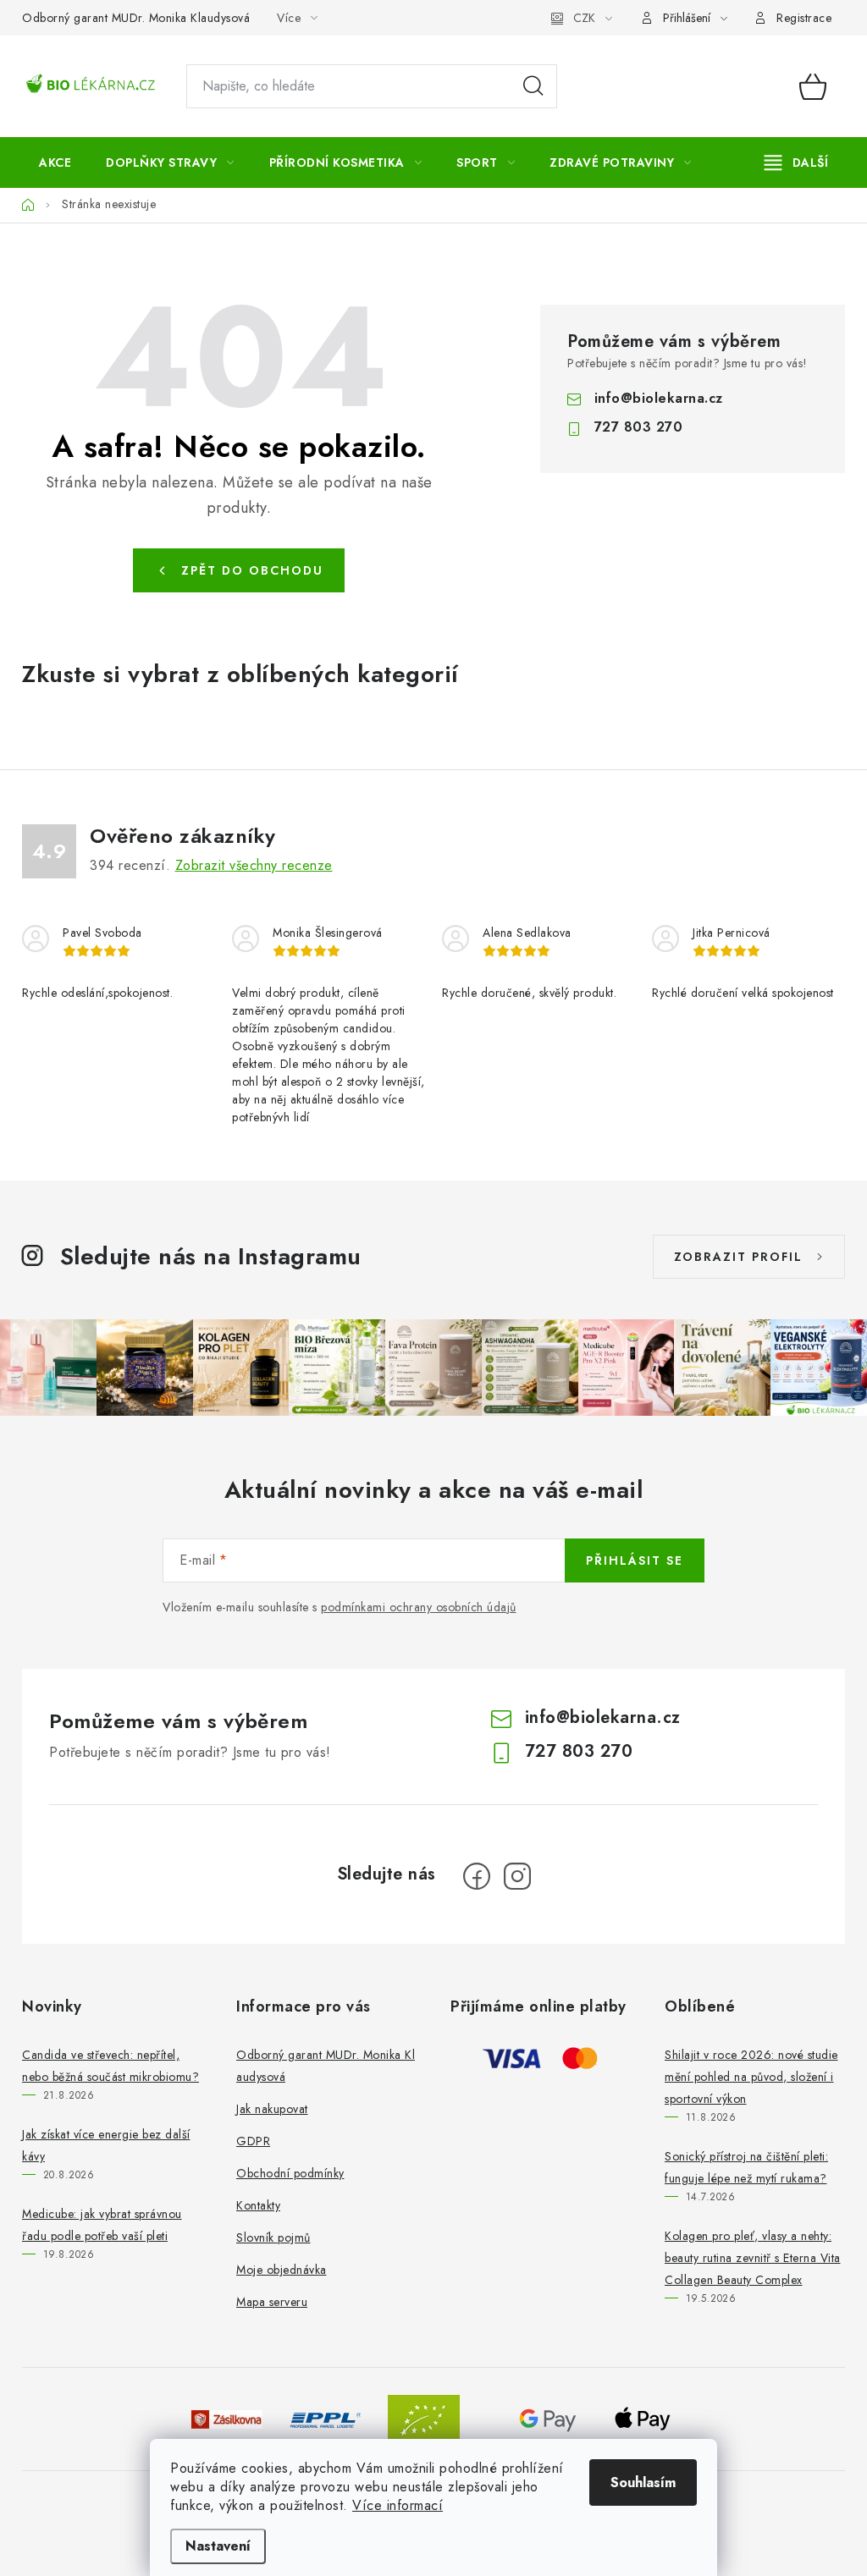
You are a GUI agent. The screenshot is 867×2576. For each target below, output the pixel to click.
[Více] (796, 162)
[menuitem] (55, 162)
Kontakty (258, 2205)
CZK (584, 18)
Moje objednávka (282, 2270)
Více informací (398, 2505)
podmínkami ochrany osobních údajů (419, 1607)
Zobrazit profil (738, 1257)
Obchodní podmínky (290, 2173)
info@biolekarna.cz (659, 398)
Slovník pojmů (273, 2237)
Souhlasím (643, 2482)
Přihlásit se (635, 1560)
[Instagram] (517, 1876)
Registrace (804, 18)
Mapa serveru (272, 2302)
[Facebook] (477, 1876)
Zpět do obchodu (252, 570)
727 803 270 (639, 427)
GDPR (253, 2141)
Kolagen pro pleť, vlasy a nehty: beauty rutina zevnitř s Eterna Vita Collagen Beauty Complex (753, 2258)
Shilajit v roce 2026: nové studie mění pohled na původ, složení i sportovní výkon (751, 2077)
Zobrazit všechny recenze (254, 865)
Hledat (533, 86)
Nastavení (218, 2546)
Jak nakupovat (272, 2109)
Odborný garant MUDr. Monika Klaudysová (136, 18)
